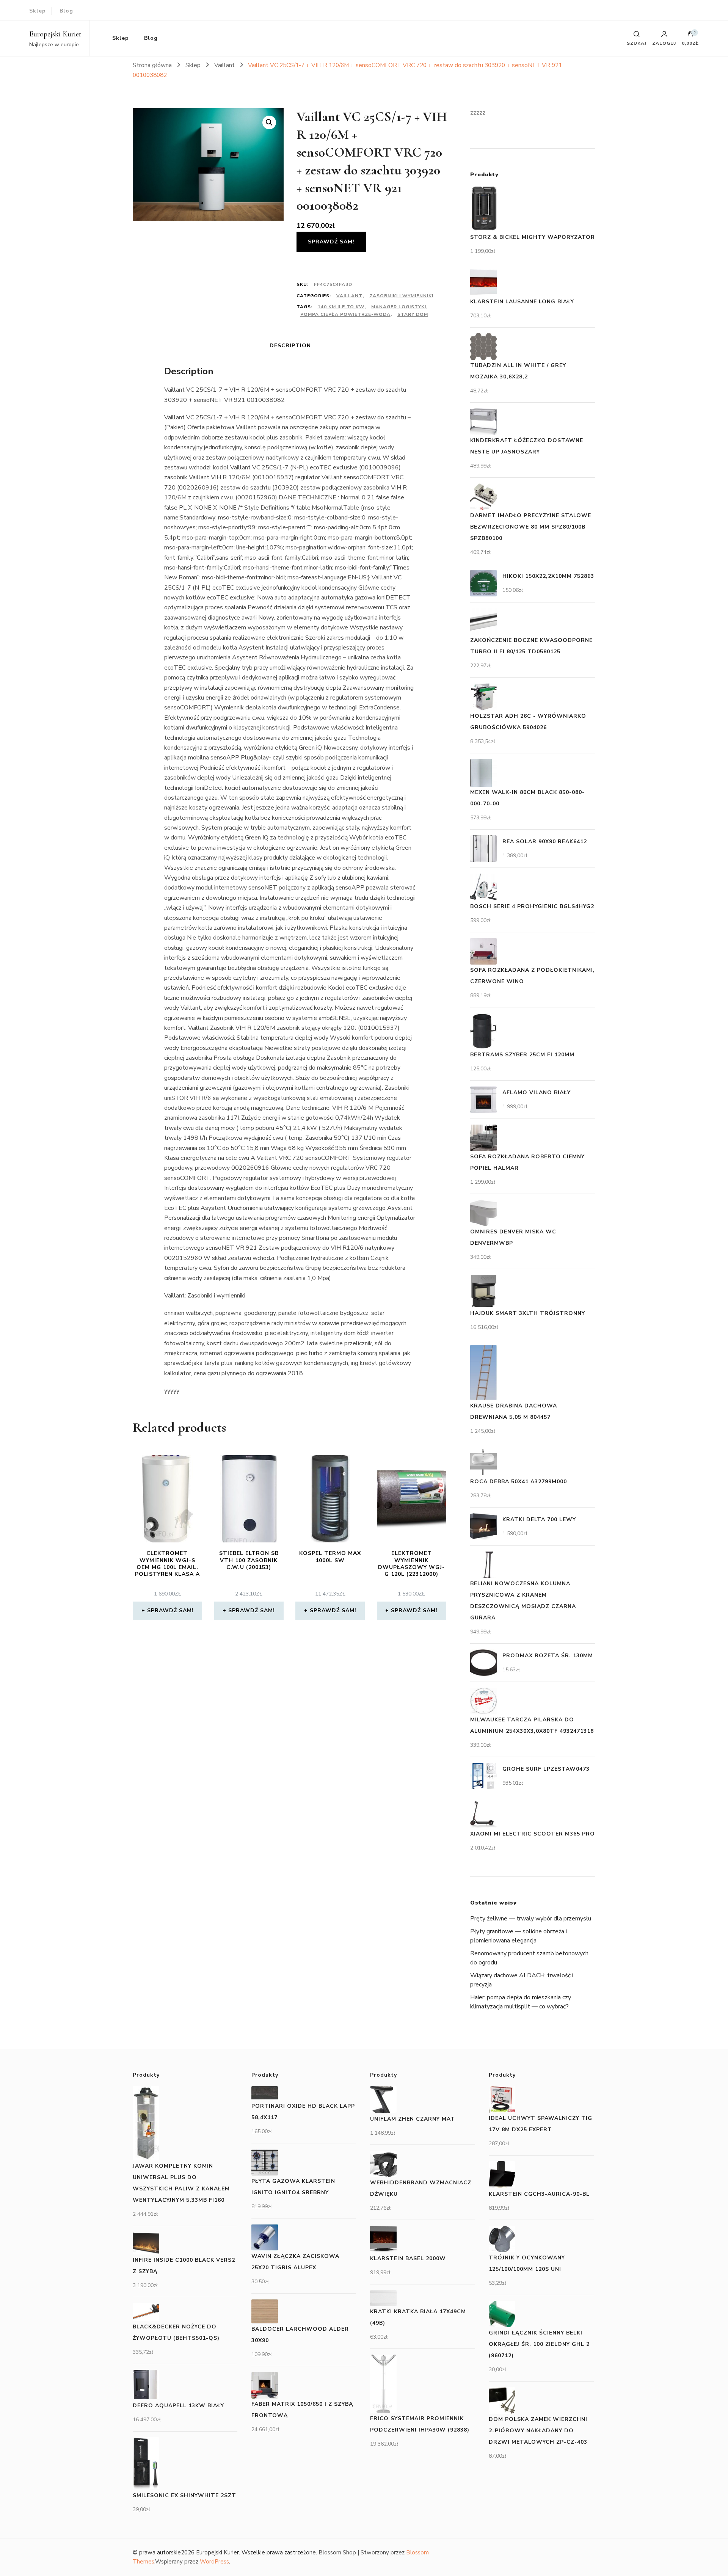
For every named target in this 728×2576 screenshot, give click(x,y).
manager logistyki (399, 307)
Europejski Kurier (55, 34)
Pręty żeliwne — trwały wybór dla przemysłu (531, 1919)
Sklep (38, 11)
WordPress (214, 2562)
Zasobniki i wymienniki (401, 296)
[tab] (290, 346)
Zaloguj (664, 43)
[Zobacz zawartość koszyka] (690, 36)
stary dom (413, 314)
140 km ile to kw (341, 307)
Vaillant (349, 296)
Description (290, 346)
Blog (66, 11)
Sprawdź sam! (331, 242)
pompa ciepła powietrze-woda (345, 314)
